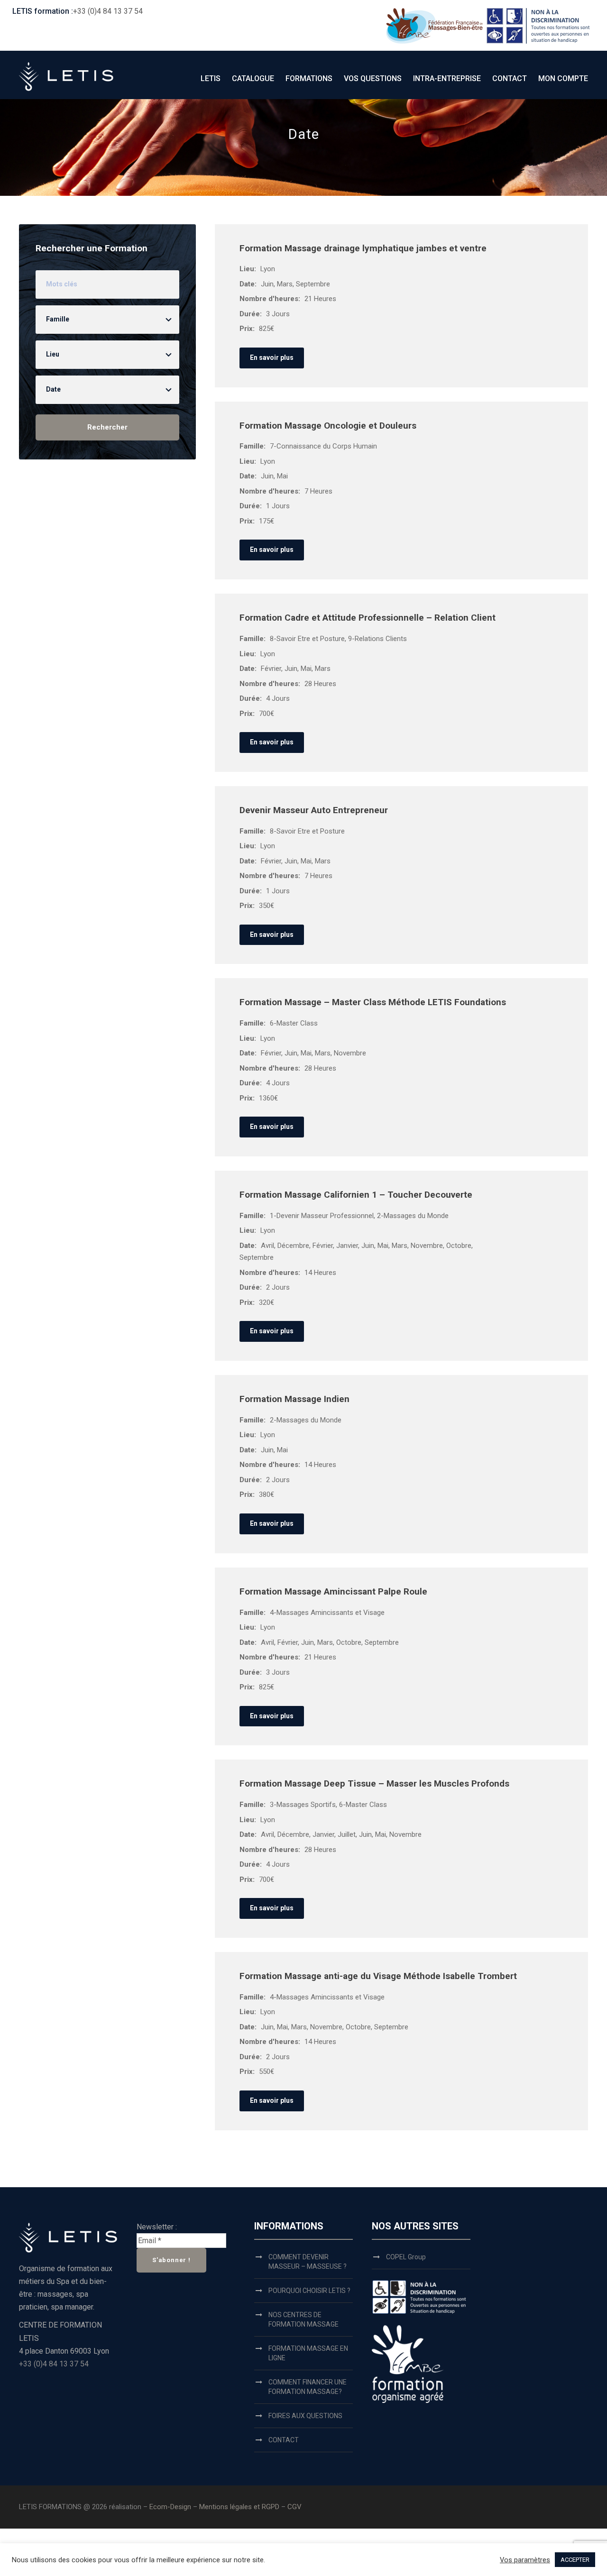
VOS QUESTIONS (373, 78)
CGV (294, 2507)
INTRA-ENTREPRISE (447, 78)
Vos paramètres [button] (525, 2560)
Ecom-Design (170, 2507)
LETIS (211, 78)
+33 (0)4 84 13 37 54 (108, 11)
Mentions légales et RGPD (240, 2507)
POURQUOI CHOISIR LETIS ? (309, 2291)
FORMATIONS (309, 78)
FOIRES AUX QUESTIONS (305, 2416)
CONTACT (510, 78)
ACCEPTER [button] (575, 2560)
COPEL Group (406, 2257)
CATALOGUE (253, 78)
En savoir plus (272, 358)
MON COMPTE (563, 78)
